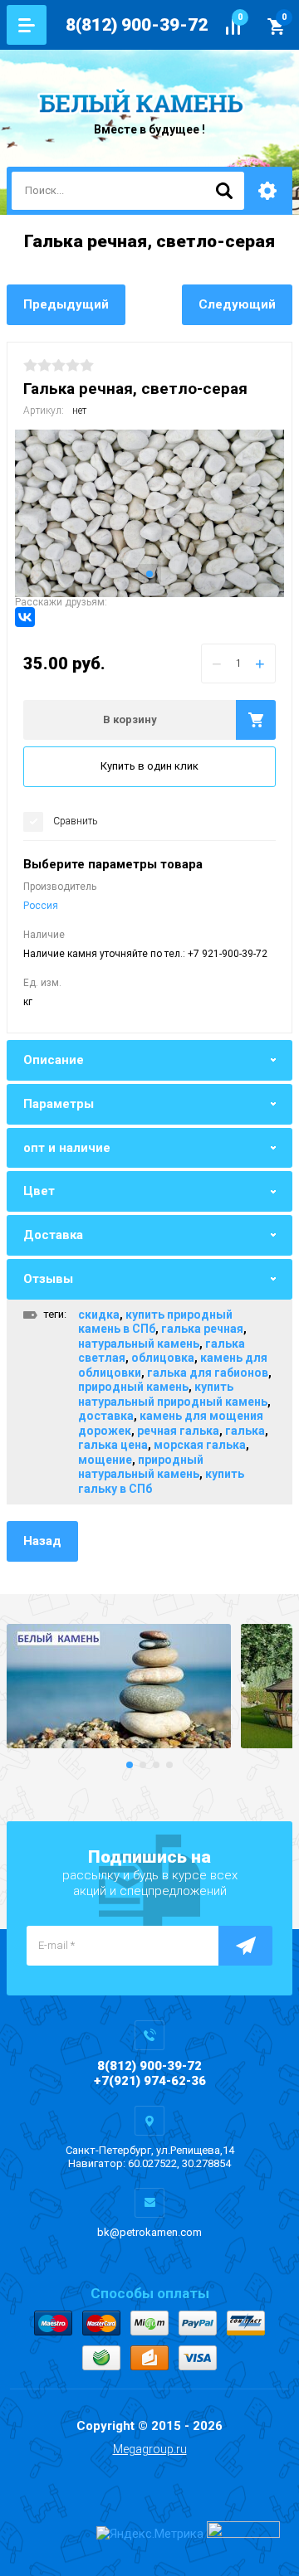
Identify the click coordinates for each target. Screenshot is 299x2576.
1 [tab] (149, 574)
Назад (42, 1541)
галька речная (202, 1329)
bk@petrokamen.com (149, 2232)
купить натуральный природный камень (173, 1394)
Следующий (237, 304)
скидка (99, 1315)
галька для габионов (208, 1373)
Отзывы (48, 1279)
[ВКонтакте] (25, 617)
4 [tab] (169, 1765)
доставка (106, 1416)
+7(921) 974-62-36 (150, 2081)
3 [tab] (156, 1765)
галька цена (113, 1445)
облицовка (163, 1358)
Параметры (59, 1104)
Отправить (245, 1946)
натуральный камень (139, 1344)
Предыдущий (66, 304)
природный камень (133, 1387)
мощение (105, 1460)
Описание (54, 1060)
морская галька (200, 1445)
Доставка (53, 1235)
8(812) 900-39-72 (137, 25)
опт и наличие (67, 1148)
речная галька (178, 1431)
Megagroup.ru (150, 2449)
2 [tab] (143, 1765)
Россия (41, 906)
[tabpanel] (149, 513)
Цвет (39, 1191)
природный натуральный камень (141, 1467)
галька (245, 1431)
